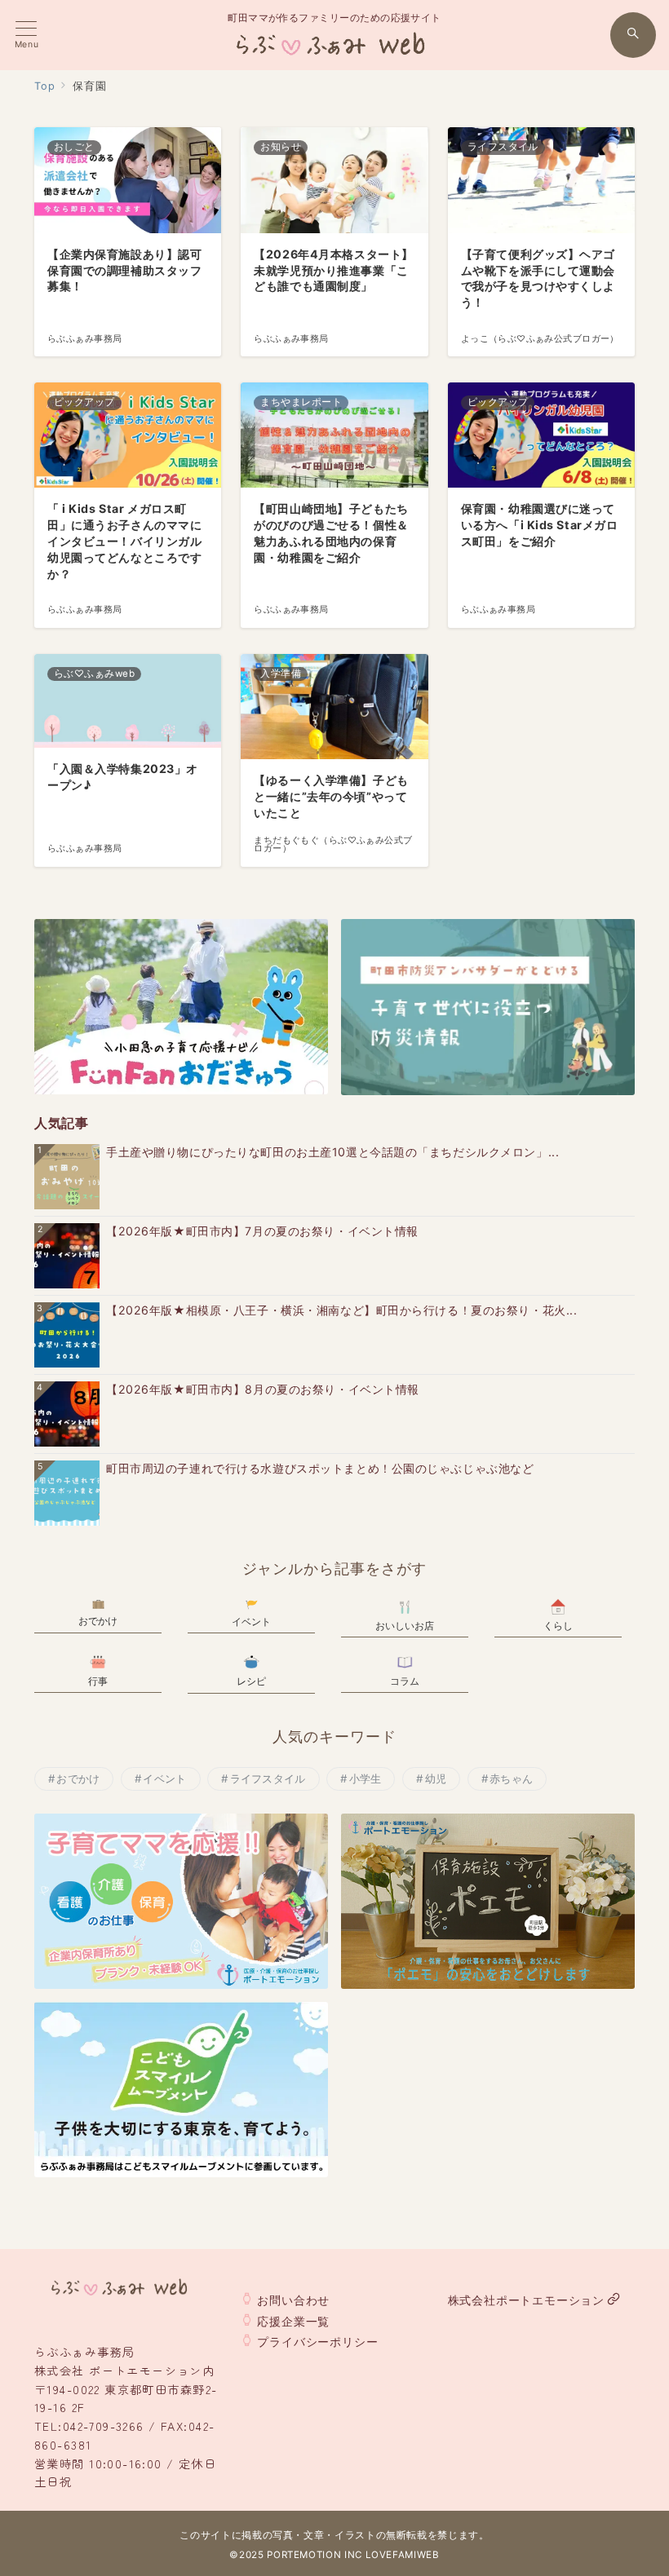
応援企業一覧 (293, 2321)
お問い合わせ (293, 2300)
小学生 (366, 1778)
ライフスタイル (268, 1778)
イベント (164, 1778)
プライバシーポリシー (317, 2342)
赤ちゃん (511, 1778)
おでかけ (78, 1778)
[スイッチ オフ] (633, 35)
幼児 (436, 1778)
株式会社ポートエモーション (526, 2300)
